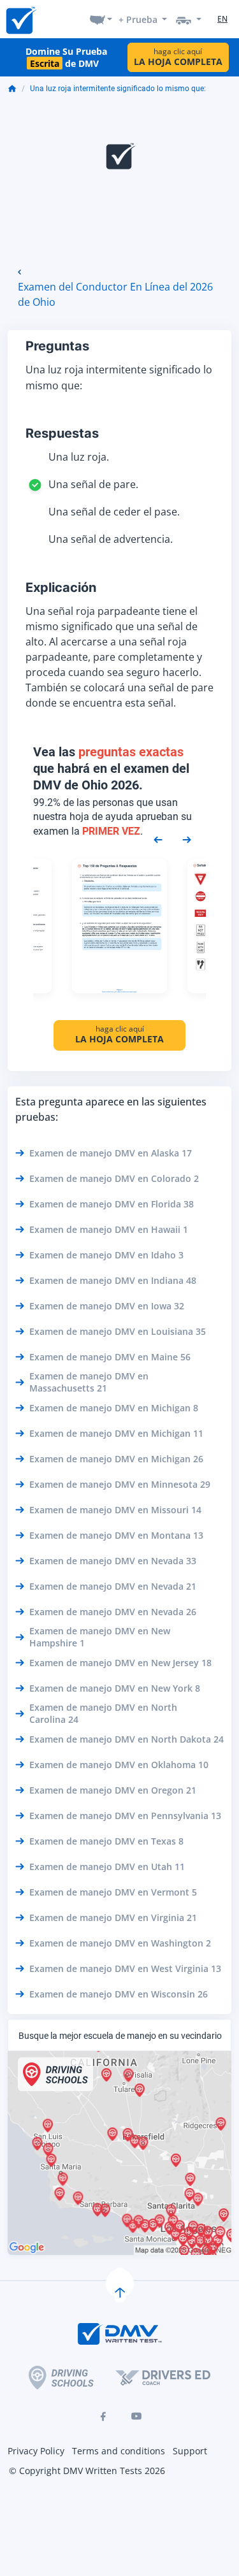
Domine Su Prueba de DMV (66, 57)
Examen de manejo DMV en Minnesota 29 (120, 1484)
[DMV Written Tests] (120, 2284)
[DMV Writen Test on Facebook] (103, 2416)
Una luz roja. (79, 457)
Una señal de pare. (93, 484)
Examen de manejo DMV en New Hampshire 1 (100, 1637)
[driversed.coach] (163, 2378)
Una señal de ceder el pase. (114, 512)
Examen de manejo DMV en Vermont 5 (113, 1892)
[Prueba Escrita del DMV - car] (189, 19)
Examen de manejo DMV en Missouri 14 (115, 1510)
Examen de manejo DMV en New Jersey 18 (120, 1663)
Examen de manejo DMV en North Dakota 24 (127, 1739)
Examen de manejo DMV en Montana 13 (116, 1535)
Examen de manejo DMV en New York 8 (115, 1688)
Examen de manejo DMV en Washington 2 (120, 1943)
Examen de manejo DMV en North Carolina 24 (103, 1713)
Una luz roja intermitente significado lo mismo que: (118, 89)
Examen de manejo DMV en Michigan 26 (116, 1459)
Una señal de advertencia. (111, 539)
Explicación (61, 587)
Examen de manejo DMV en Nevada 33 (113, 1561)
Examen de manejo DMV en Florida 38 (112, 1204)
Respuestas (62, 433)
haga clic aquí (178, 57)
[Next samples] (187, 838)
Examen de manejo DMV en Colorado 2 (114, 1178)
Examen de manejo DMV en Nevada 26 (113, 1612)
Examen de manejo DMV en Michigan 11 (116, 1433)
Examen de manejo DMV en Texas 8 (106, 1841)
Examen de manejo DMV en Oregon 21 (113, 1790)
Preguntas (57, 346)
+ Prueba (138, 19)
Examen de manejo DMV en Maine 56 (110, 1357)
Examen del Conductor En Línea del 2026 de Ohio (115, 294)
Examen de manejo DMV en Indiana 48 (113, 1280)
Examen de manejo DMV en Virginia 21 (113, 1918)
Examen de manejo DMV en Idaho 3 (106, 1255)
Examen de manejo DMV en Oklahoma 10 (119, 1765)
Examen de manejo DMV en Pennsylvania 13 (125, 1816)
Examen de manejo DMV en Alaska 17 (111, 1153)
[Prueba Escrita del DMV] (20, 19)
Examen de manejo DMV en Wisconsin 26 (119, 1994)
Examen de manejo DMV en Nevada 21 (113, 1586)
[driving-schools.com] (61, 2378)
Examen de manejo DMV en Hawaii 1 (109, 1229)
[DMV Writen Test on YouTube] (136, 2416)
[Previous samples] (158, 838)
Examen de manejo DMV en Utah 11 (107, 1867)
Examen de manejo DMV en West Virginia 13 (125, 1968)
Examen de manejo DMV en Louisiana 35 (118, 1331)
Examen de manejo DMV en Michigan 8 (114, 1408)
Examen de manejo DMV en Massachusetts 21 (89, 1382)
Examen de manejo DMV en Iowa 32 (107, 1306)
